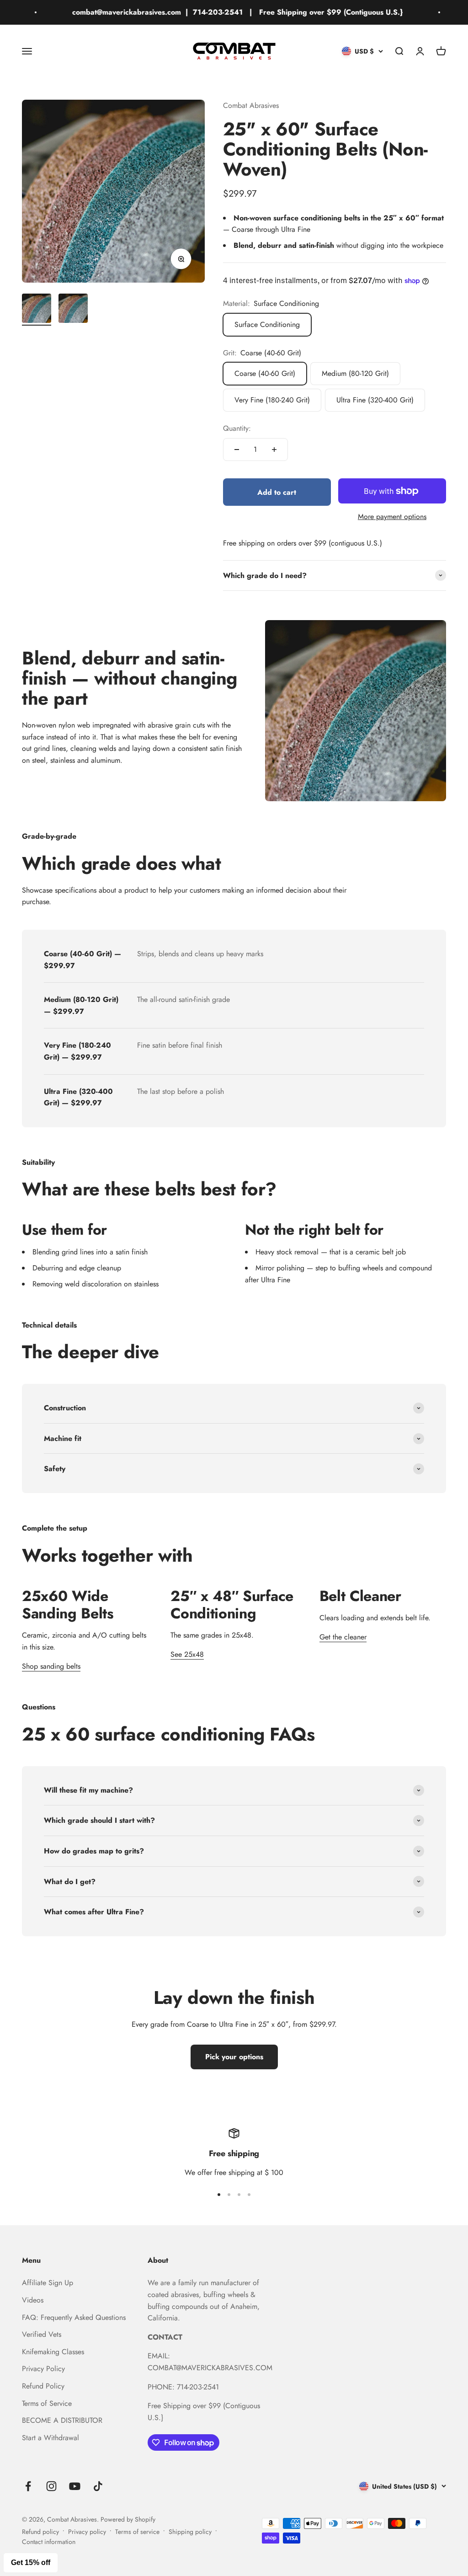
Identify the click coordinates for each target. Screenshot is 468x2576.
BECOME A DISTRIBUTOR (62, 2420)
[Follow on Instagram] (51, 2486)
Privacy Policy (43, 2369)
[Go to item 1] (37, 310)
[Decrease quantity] (237, 450)
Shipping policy (190, 2532)
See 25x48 (187, 1654)
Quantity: (237, 428)
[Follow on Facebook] (28, 2486)
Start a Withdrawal (51, 2438)
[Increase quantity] (274, 450)
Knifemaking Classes (53, 2352)
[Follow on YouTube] (75, 2486)
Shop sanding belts (51, 1666)
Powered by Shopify (128, 2519)
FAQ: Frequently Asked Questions (74, 2317)
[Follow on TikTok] (98, 2486)
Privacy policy (87, 2532)
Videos (33, 2300)
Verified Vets (42, 2334)
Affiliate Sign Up (48, 2283)
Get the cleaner (343, 1637)
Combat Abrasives (251, 105)
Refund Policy (43, 2386)
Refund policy (40, 2532)
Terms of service (137, 2532)
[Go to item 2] (73, 310)
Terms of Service (47, 2403)
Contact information (49, 2542)
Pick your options (234, 2057)
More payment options (392, 517)
